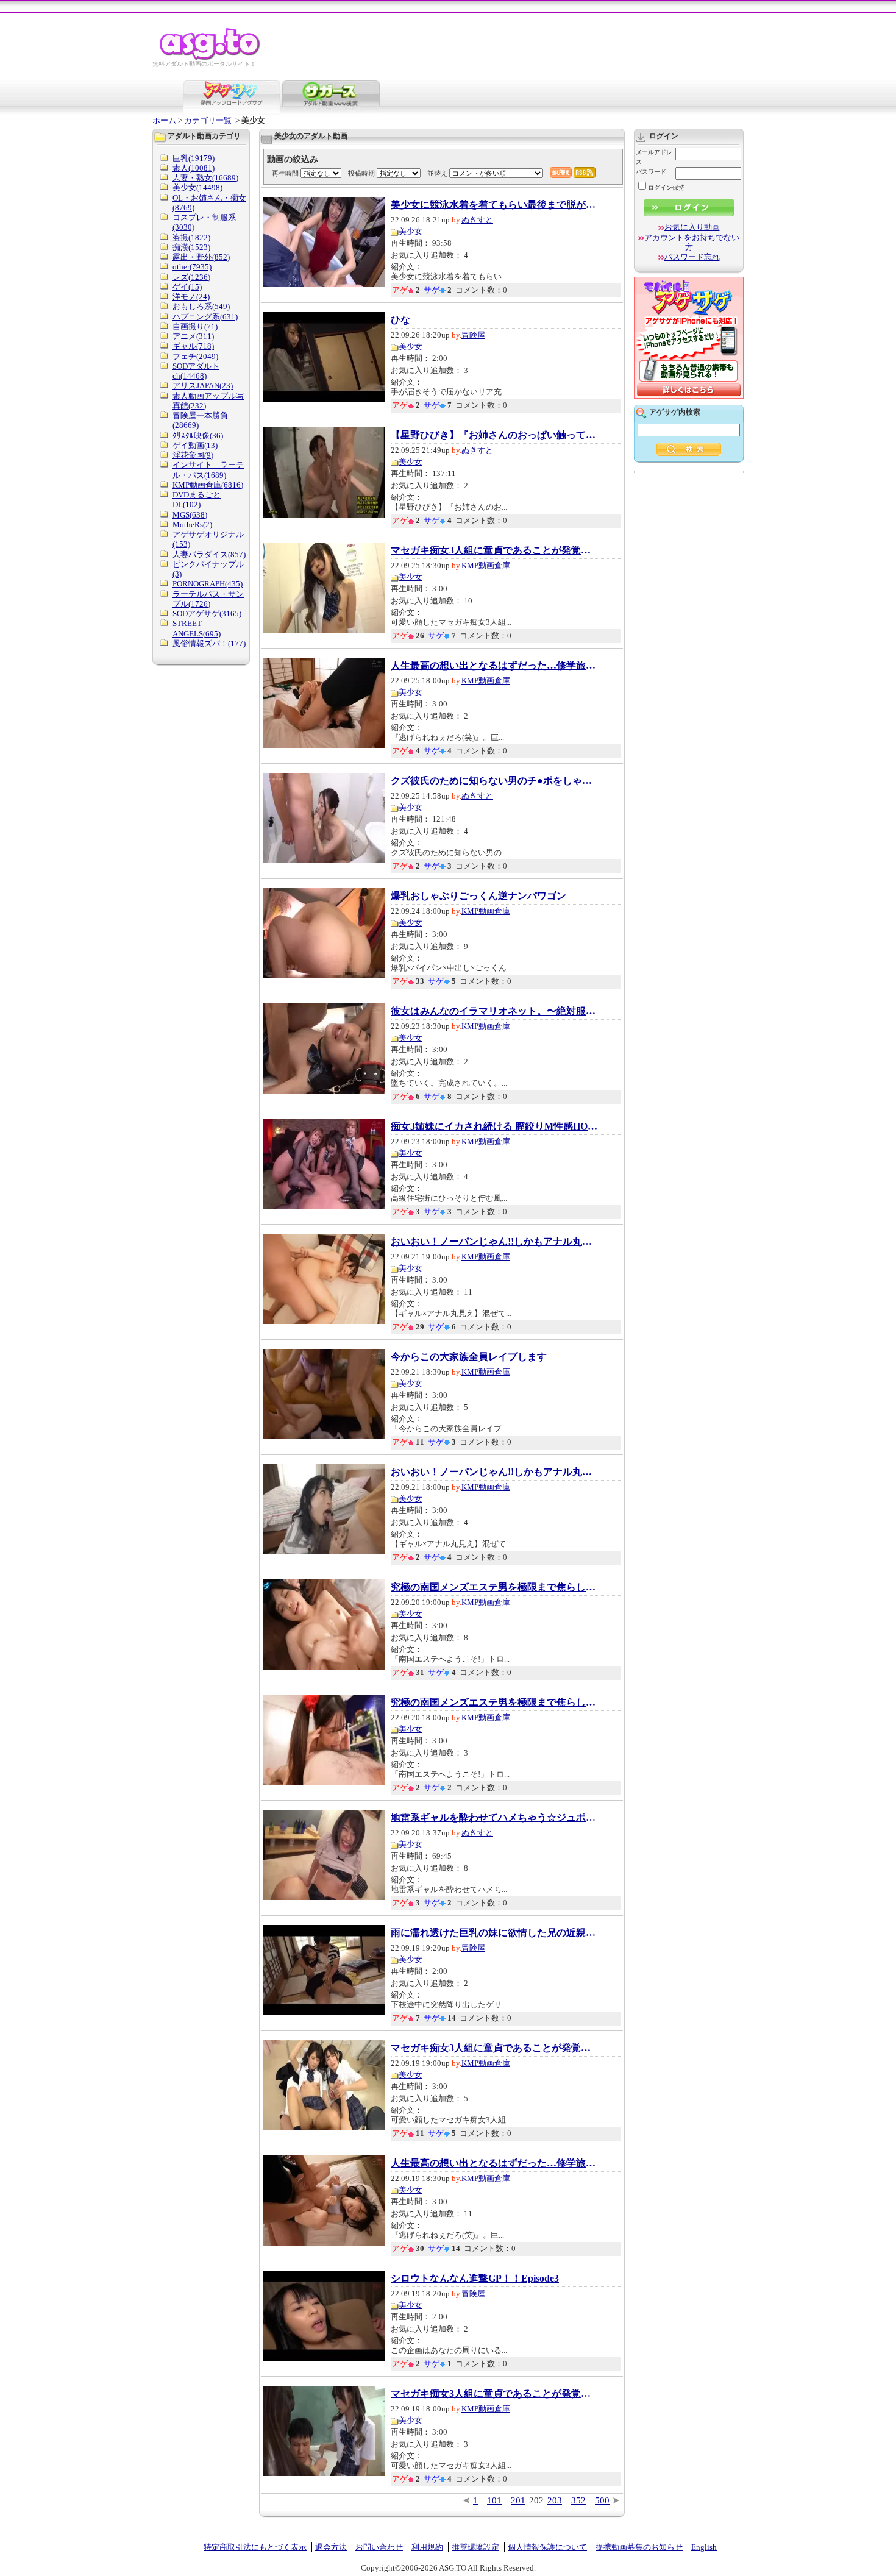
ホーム (164, 120)
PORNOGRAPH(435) (208, 584)
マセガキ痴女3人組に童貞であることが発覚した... (494, 550)
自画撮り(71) (195, 326)
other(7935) (192, 267)
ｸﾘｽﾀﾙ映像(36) (198, 436)
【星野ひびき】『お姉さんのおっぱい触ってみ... (494, 435)
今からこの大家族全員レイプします (469, 1357)
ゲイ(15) (187, 287)
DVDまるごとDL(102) (197, 500)
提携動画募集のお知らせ (639, 2547)
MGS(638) (190, 515)
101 (494, 2500)
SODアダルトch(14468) (196, 371)
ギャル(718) (193, 346)
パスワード (651, 172)
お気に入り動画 (692, 227)
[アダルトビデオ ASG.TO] (211, 58)
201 (518, 2500)
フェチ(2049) (195, 356)
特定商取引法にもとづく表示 (255, 2547)
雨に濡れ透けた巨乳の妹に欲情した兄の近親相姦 (494, 1933)
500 (602, 2500)
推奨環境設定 (475, 2547)
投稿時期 (361, 173)
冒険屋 (473, 335)
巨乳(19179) (194, 158)
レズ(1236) (191, 277)
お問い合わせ (379, 2547)
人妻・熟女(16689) (205, 178)
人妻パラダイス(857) (209, 554)
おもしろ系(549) (201, 306)
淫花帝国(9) (193, 455)
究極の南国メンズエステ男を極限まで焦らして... (494, 1587)
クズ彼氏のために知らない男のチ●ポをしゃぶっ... (494, 781)
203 (555, 2500)
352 (578, 2500)
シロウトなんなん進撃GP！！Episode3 (475, 2279)
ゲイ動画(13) (195, 445)
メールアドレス (654, 157)
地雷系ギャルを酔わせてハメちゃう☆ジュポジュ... (494, 1818)
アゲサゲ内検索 (675, 412)
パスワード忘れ (692, 257)
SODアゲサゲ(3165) (207, 614)
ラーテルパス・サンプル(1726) (208, 599)
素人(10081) (194, 168)
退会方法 (331, 2547)
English (704, 2547)
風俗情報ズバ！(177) (209, 643)
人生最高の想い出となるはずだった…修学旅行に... (494, 666)
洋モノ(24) (191, 297)
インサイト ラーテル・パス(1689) (208, 470)
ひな (400, 320)
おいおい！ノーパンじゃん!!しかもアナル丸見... (494, 1242)
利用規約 (427, 2547)
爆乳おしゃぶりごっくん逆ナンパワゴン (478, 896)
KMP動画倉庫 (486, 565)
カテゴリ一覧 (209, 120)
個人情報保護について (547, 2547)
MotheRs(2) (192, 525)
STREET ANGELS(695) (197, 628)
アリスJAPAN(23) (203, 386)
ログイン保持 (666, 187)
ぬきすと (477, 220)
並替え (437, 173)
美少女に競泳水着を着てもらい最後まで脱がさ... (494, 205)
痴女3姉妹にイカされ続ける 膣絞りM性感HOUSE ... (494, 1126)
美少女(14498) (197, 187)
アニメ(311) (193, 336)
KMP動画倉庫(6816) (208, 485)
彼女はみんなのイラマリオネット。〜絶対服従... (494, 1011)
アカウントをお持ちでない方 (692, 242)
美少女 (411, 231)
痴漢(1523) (191, 247)
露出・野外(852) (201, 257)
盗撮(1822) (191, 237)
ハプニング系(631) (205, 317)
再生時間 (285, 173)
